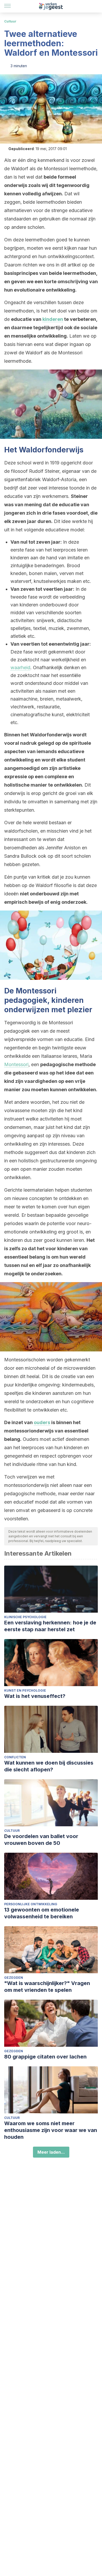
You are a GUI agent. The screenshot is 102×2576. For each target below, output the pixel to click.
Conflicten (15, 1757)
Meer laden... (51, 2152)
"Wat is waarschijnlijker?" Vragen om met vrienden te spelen (47, 1987)
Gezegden (14, 1978)
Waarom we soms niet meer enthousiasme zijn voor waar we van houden (51, 2130)
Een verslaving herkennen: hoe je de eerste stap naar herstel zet (50, 1626)
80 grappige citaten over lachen (45, 2057)
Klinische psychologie (25, 1617)
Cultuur (10, 21)
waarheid (20, 667)
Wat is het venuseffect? (35, 1696)
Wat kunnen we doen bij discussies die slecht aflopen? (49, 1766)
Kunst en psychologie (25, 1690)
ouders (42, 1422)
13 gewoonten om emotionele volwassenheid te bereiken (42, 1913)
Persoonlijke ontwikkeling (31, 1904)
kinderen (53, 319)
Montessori (16, 1064)
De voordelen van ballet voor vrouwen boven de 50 (41, 1840)
